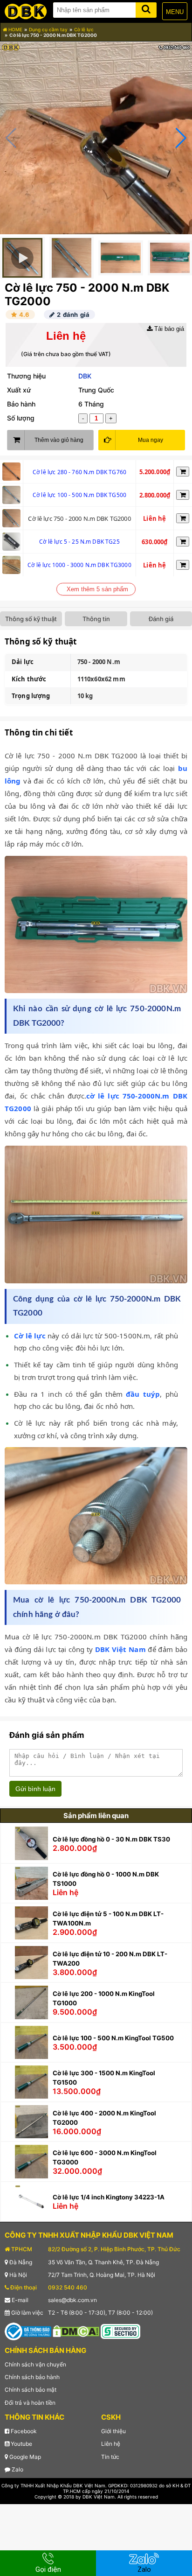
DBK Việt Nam (120, 1649)
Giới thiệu (113, 2431)
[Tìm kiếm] (146, 8)
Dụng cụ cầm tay (48, 29)
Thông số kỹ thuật (31, 619)
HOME (15, 29)
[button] (181, 138)
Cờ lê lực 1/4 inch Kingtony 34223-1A (109, 2197)
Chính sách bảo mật (31, 2390)
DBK (85, 376)
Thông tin (96, 619)
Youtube (21, 2444)
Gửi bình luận (35, 1789)
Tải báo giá (168, 329)
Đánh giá (161, 619)
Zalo (17, 2469)
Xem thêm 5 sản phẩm (97, 589)
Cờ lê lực (84, 29)
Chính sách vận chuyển (35, 2364)
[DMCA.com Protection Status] (76, 2331)
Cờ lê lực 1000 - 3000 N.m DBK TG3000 (79, 565)
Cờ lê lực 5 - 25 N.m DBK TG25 (79, 542)
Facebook (23, 2431)
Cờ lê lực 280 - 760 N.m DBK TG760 (79, 472)
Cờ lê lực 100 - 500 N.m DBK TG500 (79, 495)
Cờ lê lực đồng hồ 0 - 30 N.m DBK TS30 (111, 1839)
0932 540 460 (68, 2287)
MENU (175, 12)
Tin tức (110, 2457)
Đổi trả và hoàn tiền (30, 2403)
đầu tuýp (143, 1394)
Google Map (24, 2457)
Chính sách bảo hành (32, 2377)
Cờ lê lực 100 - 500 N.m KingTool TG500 (113, 2038)
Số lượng (21, 418)
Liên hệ (111, 2444)
